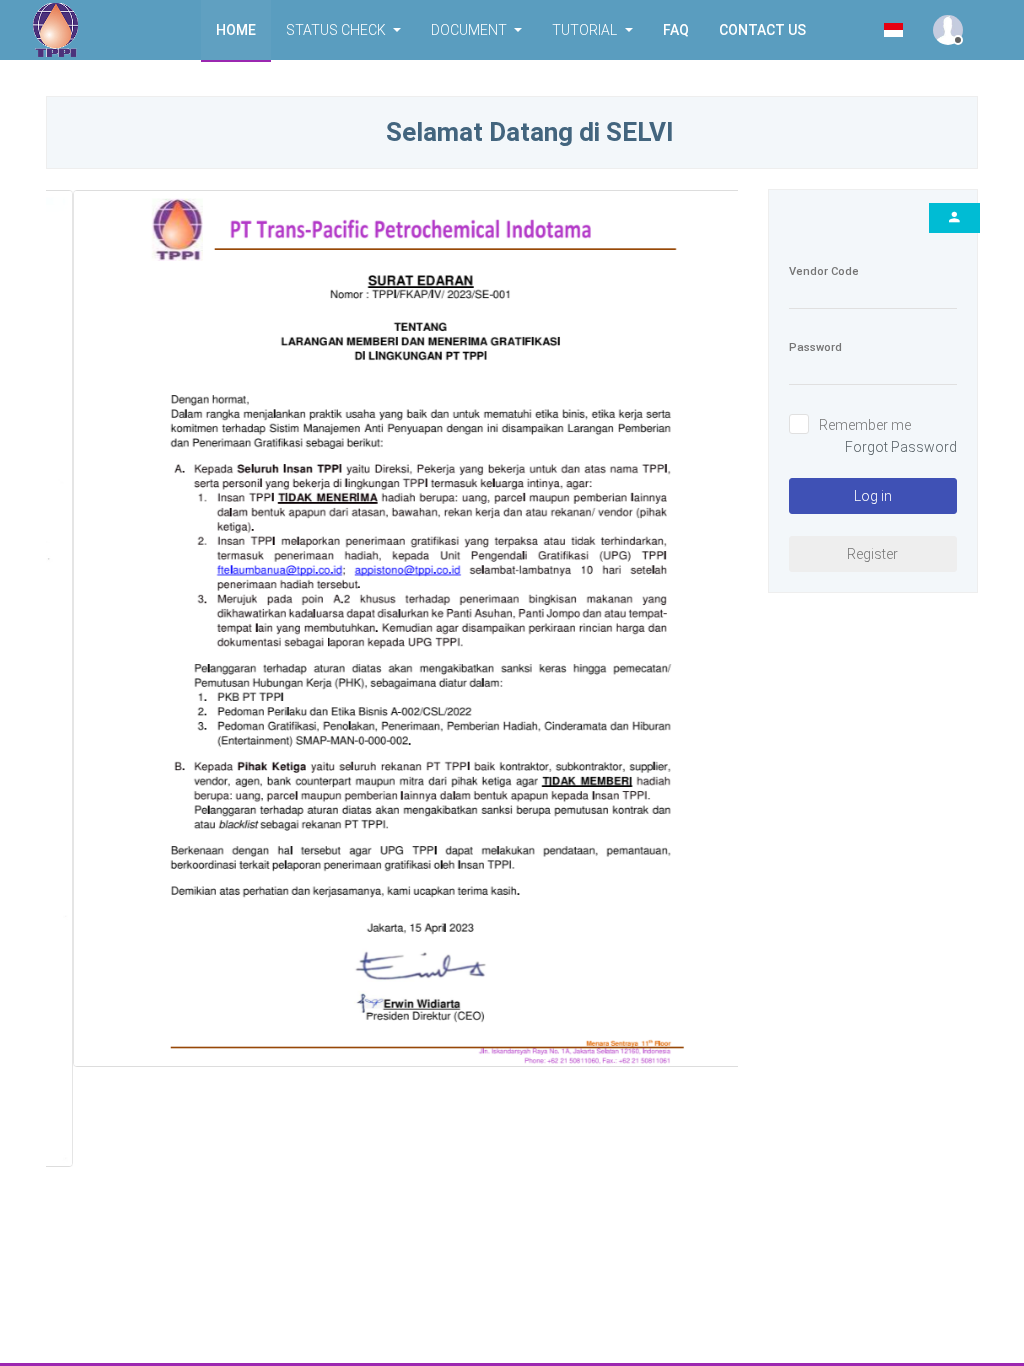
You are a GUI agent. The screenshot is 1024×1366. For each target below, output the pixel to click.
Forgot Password (901, 447)
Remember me (865, 425)
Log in (873, 496)
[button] (236, 30)
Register (872, 554)
